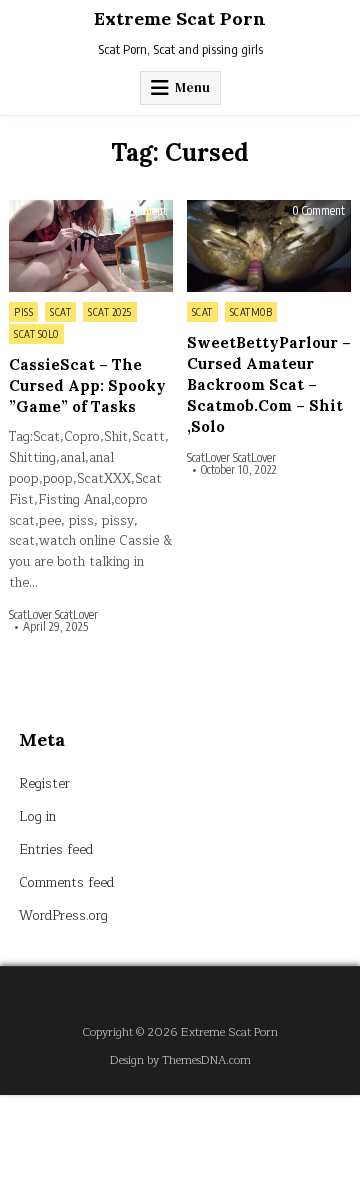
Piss (23, 312)
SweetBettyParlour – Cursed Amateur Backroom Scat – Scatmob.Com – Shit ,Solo (269, 384)
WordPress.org (63, 916)
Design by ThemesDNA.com (180, 1060)
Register (44, 784)
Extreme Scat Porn (180, 18)
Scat (60, 312)
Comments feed (66, 883)
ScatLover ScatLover (53, 615)
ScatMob (251, 312)
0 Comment (140, 211)
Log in (37, 817)
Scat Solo (36, 334)
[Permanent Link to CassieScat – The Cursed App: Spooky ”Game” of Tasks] (91, 246)
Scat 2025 (110, 312)
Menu (192, 87)
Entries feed (56, 850)
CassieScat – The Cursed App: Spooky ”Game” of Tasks (87, 385)
